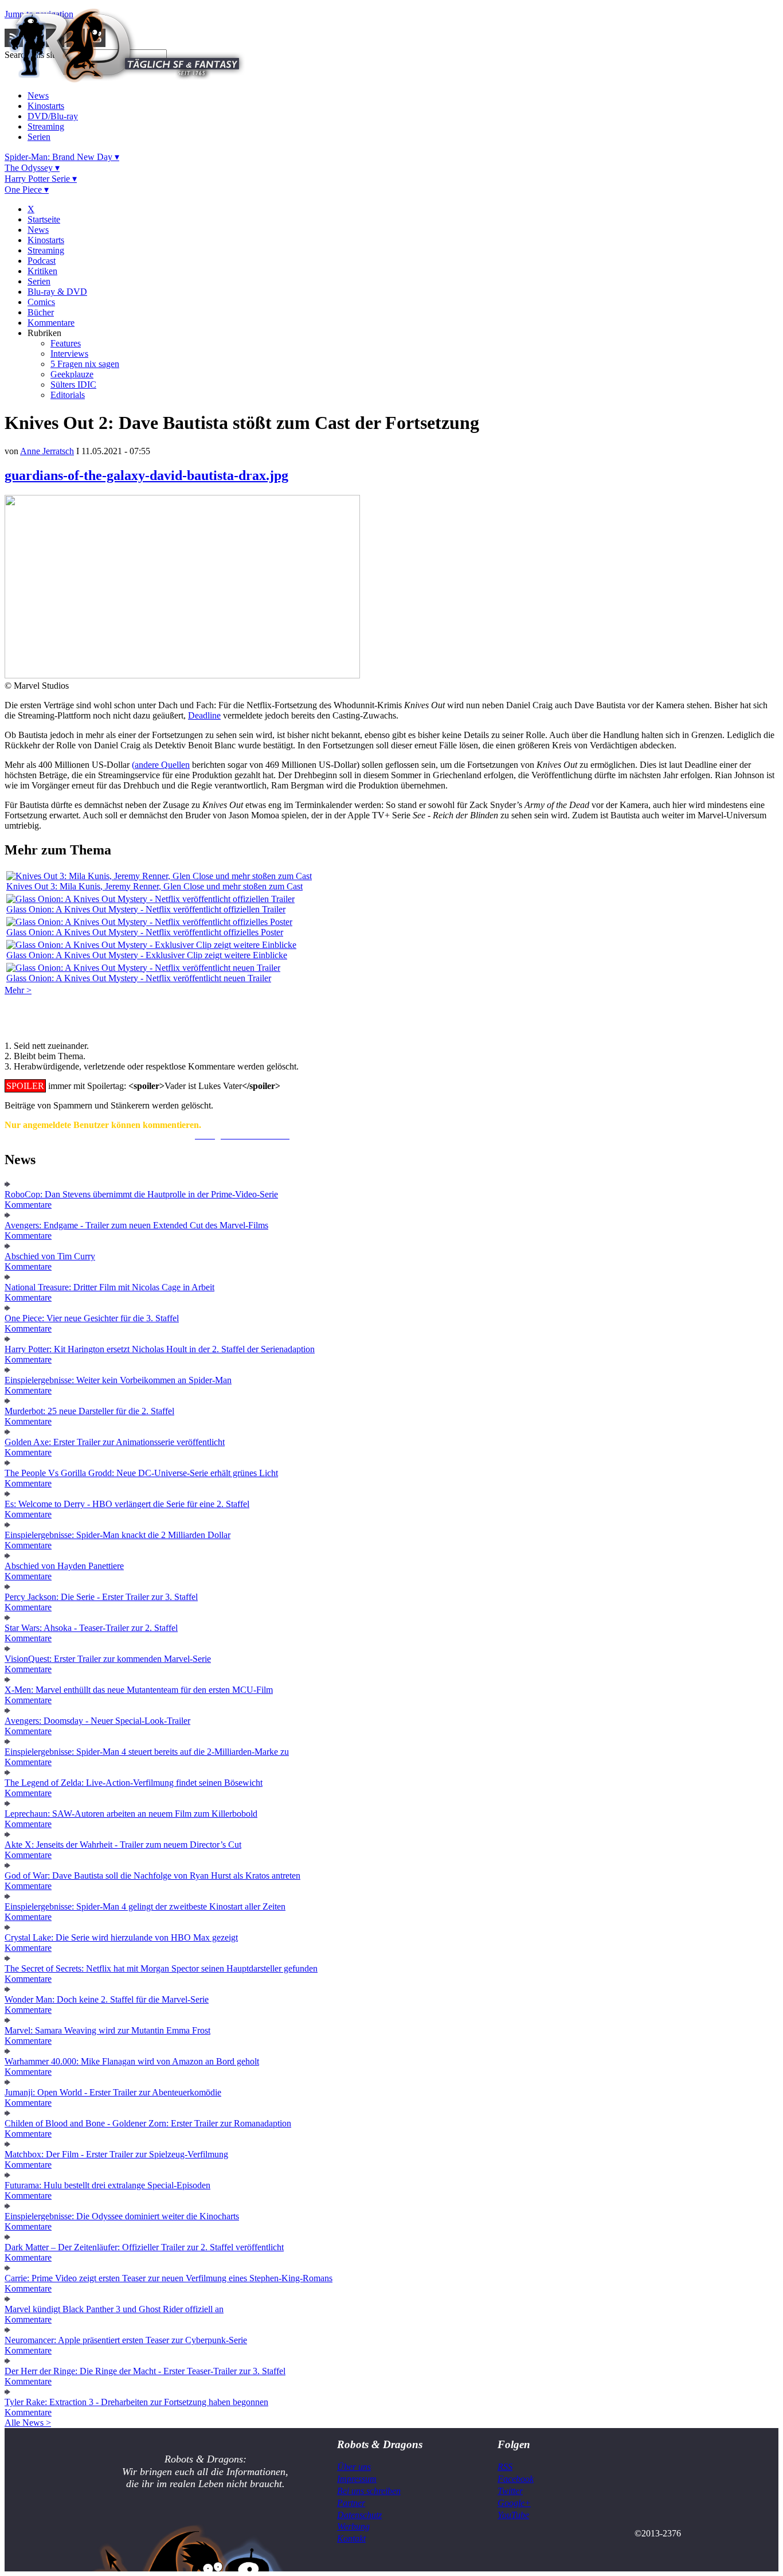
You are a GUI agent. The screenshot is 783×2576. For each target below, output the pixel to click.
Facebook (516, 2479)
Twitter (510, 2491)
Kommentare (51, 323)
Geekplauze (72, 374)
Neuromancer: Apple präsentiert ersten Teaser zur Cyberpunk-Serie (126, 2340)
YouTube (513, 2515)
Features (66, 343)
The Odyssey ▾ (32, 168)
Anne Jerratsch (47, 451)
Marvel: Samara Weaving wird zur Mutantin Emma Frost (107, 2030)
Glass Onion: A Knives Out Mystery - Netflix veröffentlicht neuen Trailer (139, 978)
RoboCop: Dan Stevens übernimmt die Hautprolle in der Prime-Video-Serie (141, 1194)
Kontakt (351, 2538)
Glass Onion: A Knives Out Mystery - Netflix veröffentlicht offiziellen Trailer (146, 909)
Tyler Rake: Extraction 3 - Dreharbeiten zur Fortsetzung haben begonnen (136, 2402)
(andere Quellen (161, 765)
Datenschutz (359, 2515)
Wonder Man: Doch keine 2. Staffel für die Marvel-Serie (107, 1999)
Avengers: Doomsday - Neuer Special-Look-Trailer (97, 1721)
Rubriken (44, 333)
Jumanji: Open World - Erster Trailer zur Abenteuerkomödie (113, 2092)
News (38, 95)
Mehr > (18, 990)
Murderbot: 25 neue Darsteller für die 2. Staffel (89, 1411)
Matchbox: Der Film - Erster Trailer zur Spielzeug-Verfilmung (116, 2154)
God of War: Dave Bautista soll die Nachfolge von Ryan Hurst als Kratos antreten (152, 1876)
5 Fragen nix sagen (85, 364)
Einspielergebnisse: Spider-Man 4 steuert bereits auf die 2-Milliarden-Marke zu (147, 1752)
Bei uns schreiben (369, 2491)
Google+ (514, 2503)
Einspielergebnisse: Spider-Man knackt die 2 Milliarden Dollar (118, 1535)
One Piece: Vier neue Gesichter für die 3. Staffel (92, 1318)
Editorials (68, 395)
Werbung (353, 2526)
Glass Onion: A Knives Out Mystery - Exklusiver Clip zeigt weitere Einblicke (147, 955)
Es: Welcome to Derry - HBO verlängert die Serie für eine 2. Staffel (127, 1504)
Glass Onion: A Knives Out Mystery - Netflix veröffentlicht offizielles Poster (145, 932)
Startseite (44, 219)
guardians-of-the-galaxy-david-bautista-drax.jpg (146, 475)
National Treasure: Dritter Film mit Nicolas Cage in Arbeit (109, 1287)
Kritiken (42, 271)
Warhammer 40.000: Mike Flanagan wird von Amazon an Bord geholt (132, 2061)
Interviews (69, 354)
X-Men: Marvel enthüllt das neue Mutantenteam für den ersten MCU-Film (139, 1690)
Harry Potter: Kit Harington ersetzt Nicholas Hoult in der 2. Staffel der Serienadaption (160, 1349)
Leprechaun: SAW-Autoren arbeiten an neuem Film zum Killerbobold (131, 1814)
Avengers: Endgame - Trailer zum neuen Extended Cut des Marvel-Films (136, 1225)
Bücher (41, 312)
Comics (41, 302)
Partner (351, 2503)
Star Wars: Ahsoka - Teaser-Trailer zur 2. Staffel (91, 1628)
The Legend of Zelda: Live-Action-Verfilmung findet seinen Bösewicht (134, 1783)
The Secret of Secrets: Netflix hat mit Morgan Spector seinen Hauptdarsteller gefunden (161, 1968)
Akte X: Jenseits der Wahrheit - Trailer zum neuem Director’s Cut (123, 1845)
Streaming (46, 126)
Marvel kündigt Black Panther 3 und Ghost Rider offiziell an (114, 2309)
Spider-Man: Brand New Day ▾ (62, 157)
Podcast (42, 261)
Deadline (204, 715)
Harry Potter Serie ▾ (41, 179)
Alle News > (28, 2423)
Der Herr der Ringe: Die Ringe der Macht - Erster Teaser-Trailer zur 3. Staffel (145, 2371)
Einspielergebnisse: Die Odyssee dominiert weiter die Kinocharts (122, 2216)
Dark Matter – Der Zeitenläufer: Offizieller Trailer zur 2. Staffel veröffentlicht (144, 2247)
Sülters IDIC (73, 385)
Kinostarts (46, 106)
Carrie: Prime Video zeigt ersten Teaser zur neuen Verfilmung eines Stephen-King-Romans (169, 2278)
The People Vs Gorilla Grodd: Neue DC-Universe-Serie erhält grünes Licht (141, 1473)
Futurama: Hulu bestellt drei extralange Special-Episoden (107, 2185)
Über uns (354, 2467)
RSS (505, 2467)
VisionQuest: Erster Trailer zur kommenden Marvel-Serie (108, 1659)
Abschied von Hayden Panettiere (64, 1566)
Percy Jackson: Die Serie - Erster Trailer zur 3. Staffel (101, 1597)
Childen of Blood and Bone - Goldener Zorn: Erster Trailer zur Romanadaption (148, 2123)
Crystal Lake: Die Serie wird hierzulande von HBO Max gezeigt (121, 1937)
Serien (39, 137)
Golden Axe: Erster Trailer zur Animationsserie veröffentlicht (115, 1442)
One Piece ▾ (27, 190)
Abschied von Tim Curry (50, 1256)
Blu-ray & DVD (57, 292)
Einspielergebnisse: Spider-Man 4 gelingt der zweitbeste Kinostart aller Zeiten (145, 1906)
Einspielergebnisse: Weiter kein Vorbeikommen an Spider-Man (118, 1380)
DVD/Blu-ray (53, 116)
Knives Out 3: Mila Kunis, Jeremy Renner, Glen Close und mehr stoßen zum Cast (154, 886)
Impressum (357, 2479)
